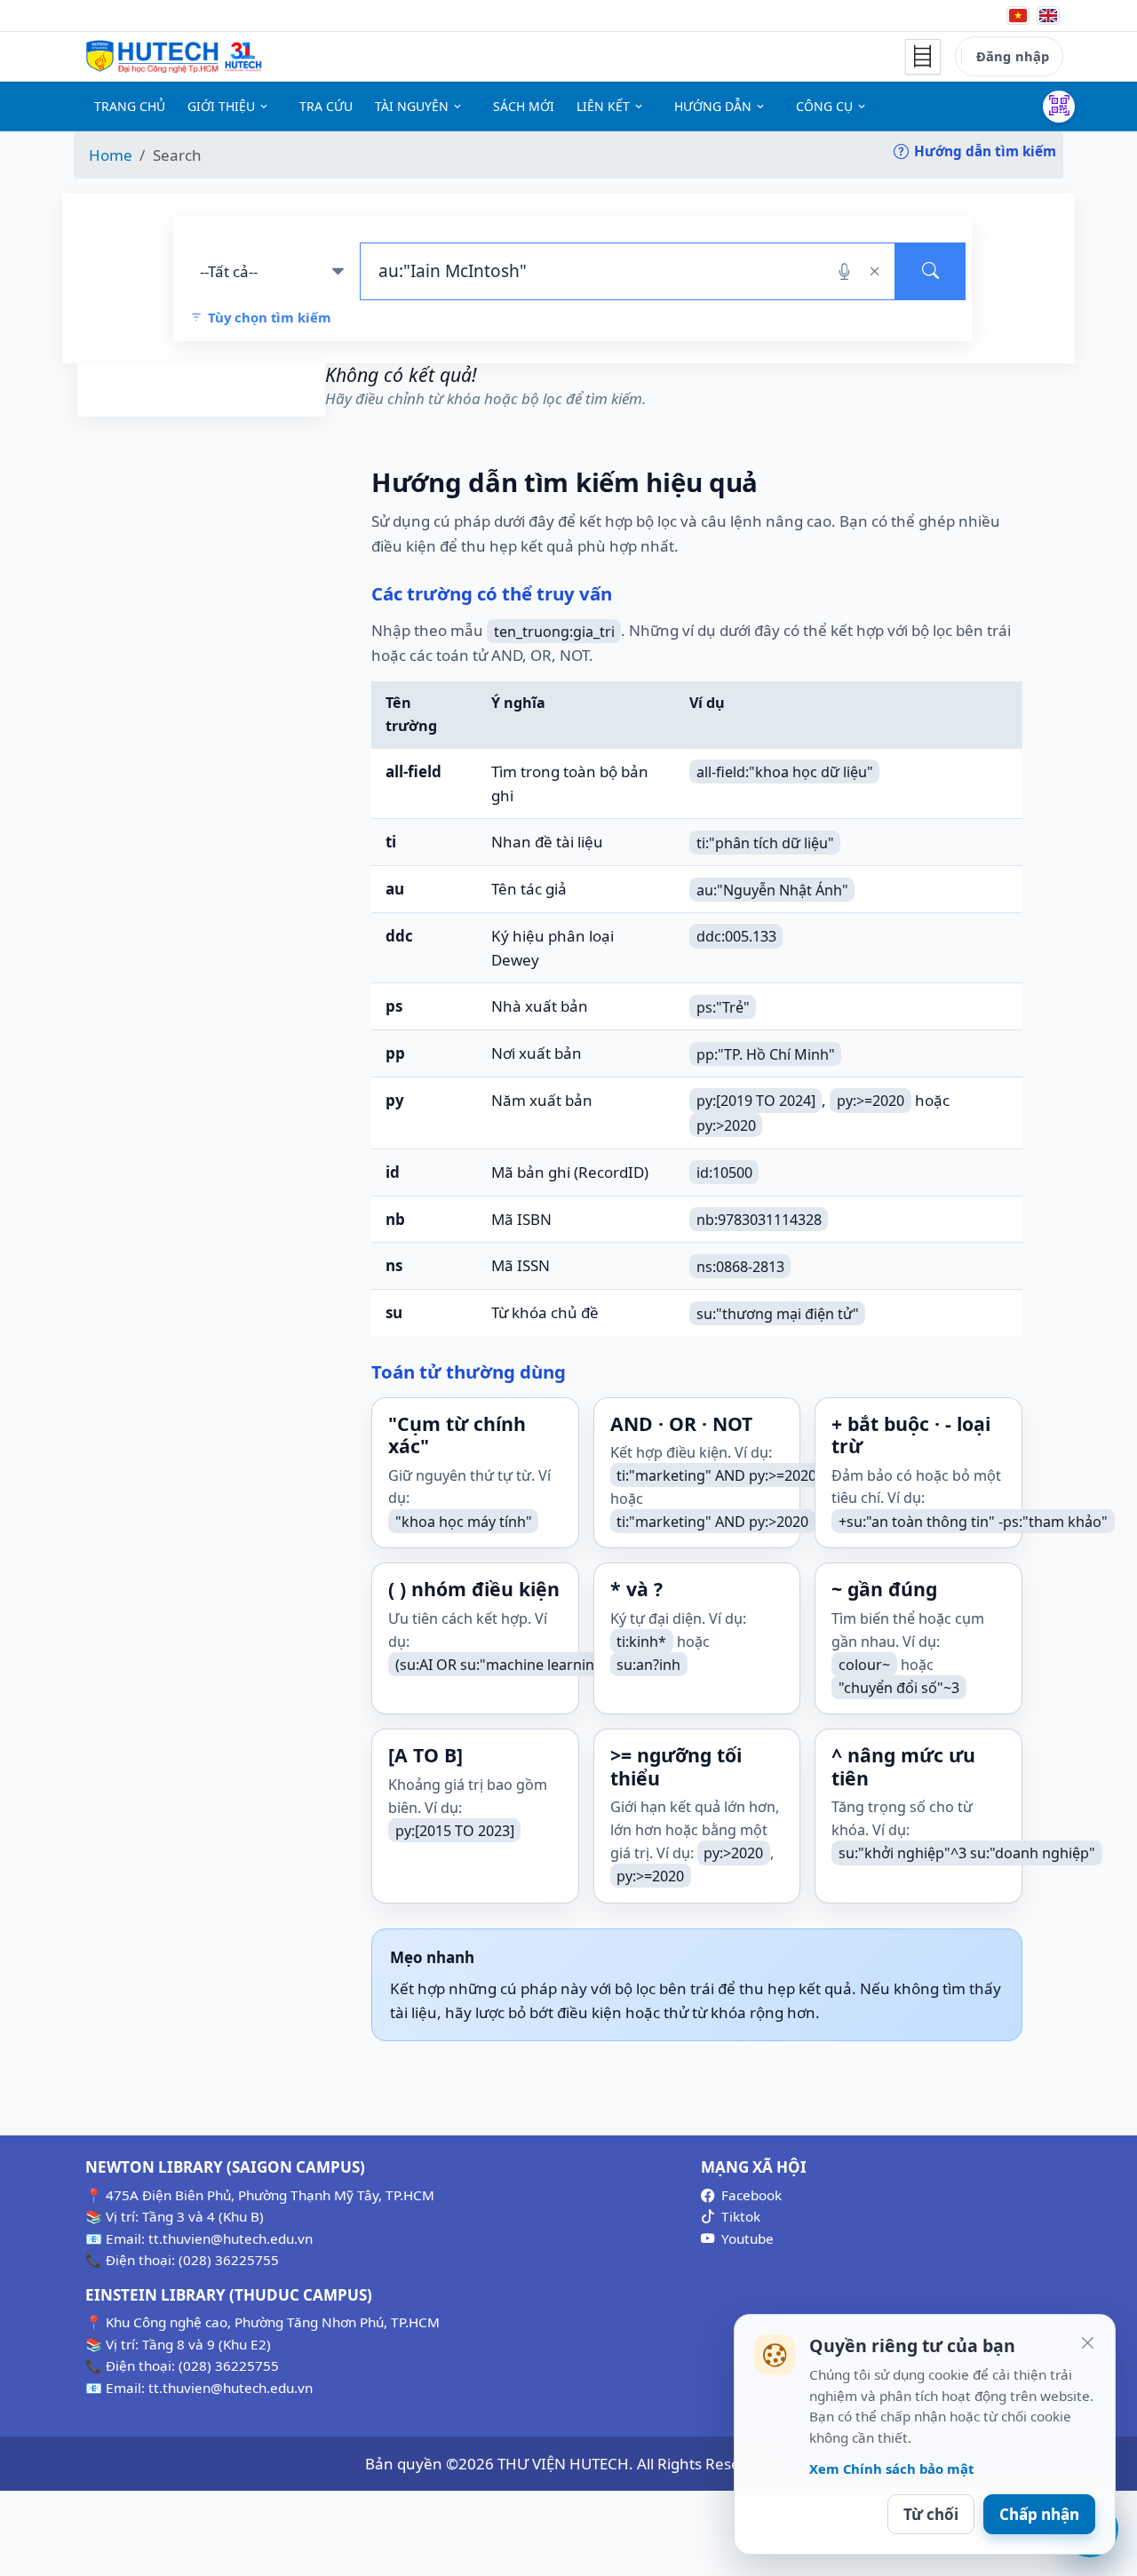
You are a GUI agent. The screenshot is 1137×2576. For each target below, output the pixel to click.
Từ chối (931, 2514)
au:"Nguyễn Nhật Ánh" (772, 889)
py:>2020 (726, 1125)
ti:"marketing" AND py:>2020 (712, 1522)
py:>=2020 (871, 1101)
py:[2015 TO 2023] (455, 1831)
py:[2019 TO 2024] (756, 1101)
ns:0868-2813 (740, 1266)
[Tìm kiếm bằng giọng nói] (844, 271)
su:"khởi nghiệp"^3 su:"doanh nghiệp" (967, 1853)
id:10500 (724, 1173)
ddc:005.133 (736, 936)
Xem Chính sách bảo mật (891, 2469)
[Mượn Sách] (1059, 107)
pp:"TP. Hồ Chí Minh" (766, 1053)
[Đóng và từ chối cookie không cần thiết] (1087, 2342)
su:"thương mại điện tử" (778, 1313)
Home (111, 155)
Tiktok (741, 2216)
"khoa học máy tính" (464, 1521)
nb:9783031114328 (759, 1220)
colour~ (864, 1665)
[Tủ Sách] (923, 57)
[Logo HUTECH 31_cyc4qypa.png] (174, 57)
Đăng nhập (1013, 56)
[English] (1048, 16)
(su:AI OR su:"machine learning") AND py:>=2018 (557, 1665)
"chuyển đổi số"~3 (899, 1687)
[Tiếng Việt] (1018, 16)
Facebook (751, 2195)
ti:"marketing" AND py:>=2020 (716, 1475)
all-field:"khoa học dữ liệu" (785, 772)
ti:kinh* (641, 1642)
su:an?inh (648, 1665)
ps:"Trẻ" (723, 1006)
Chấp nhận (1039, 2514)
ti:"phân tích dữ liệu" (765, 842)
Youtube (747, 2238)
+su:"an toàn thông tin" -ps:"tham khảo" (973, 1521)
